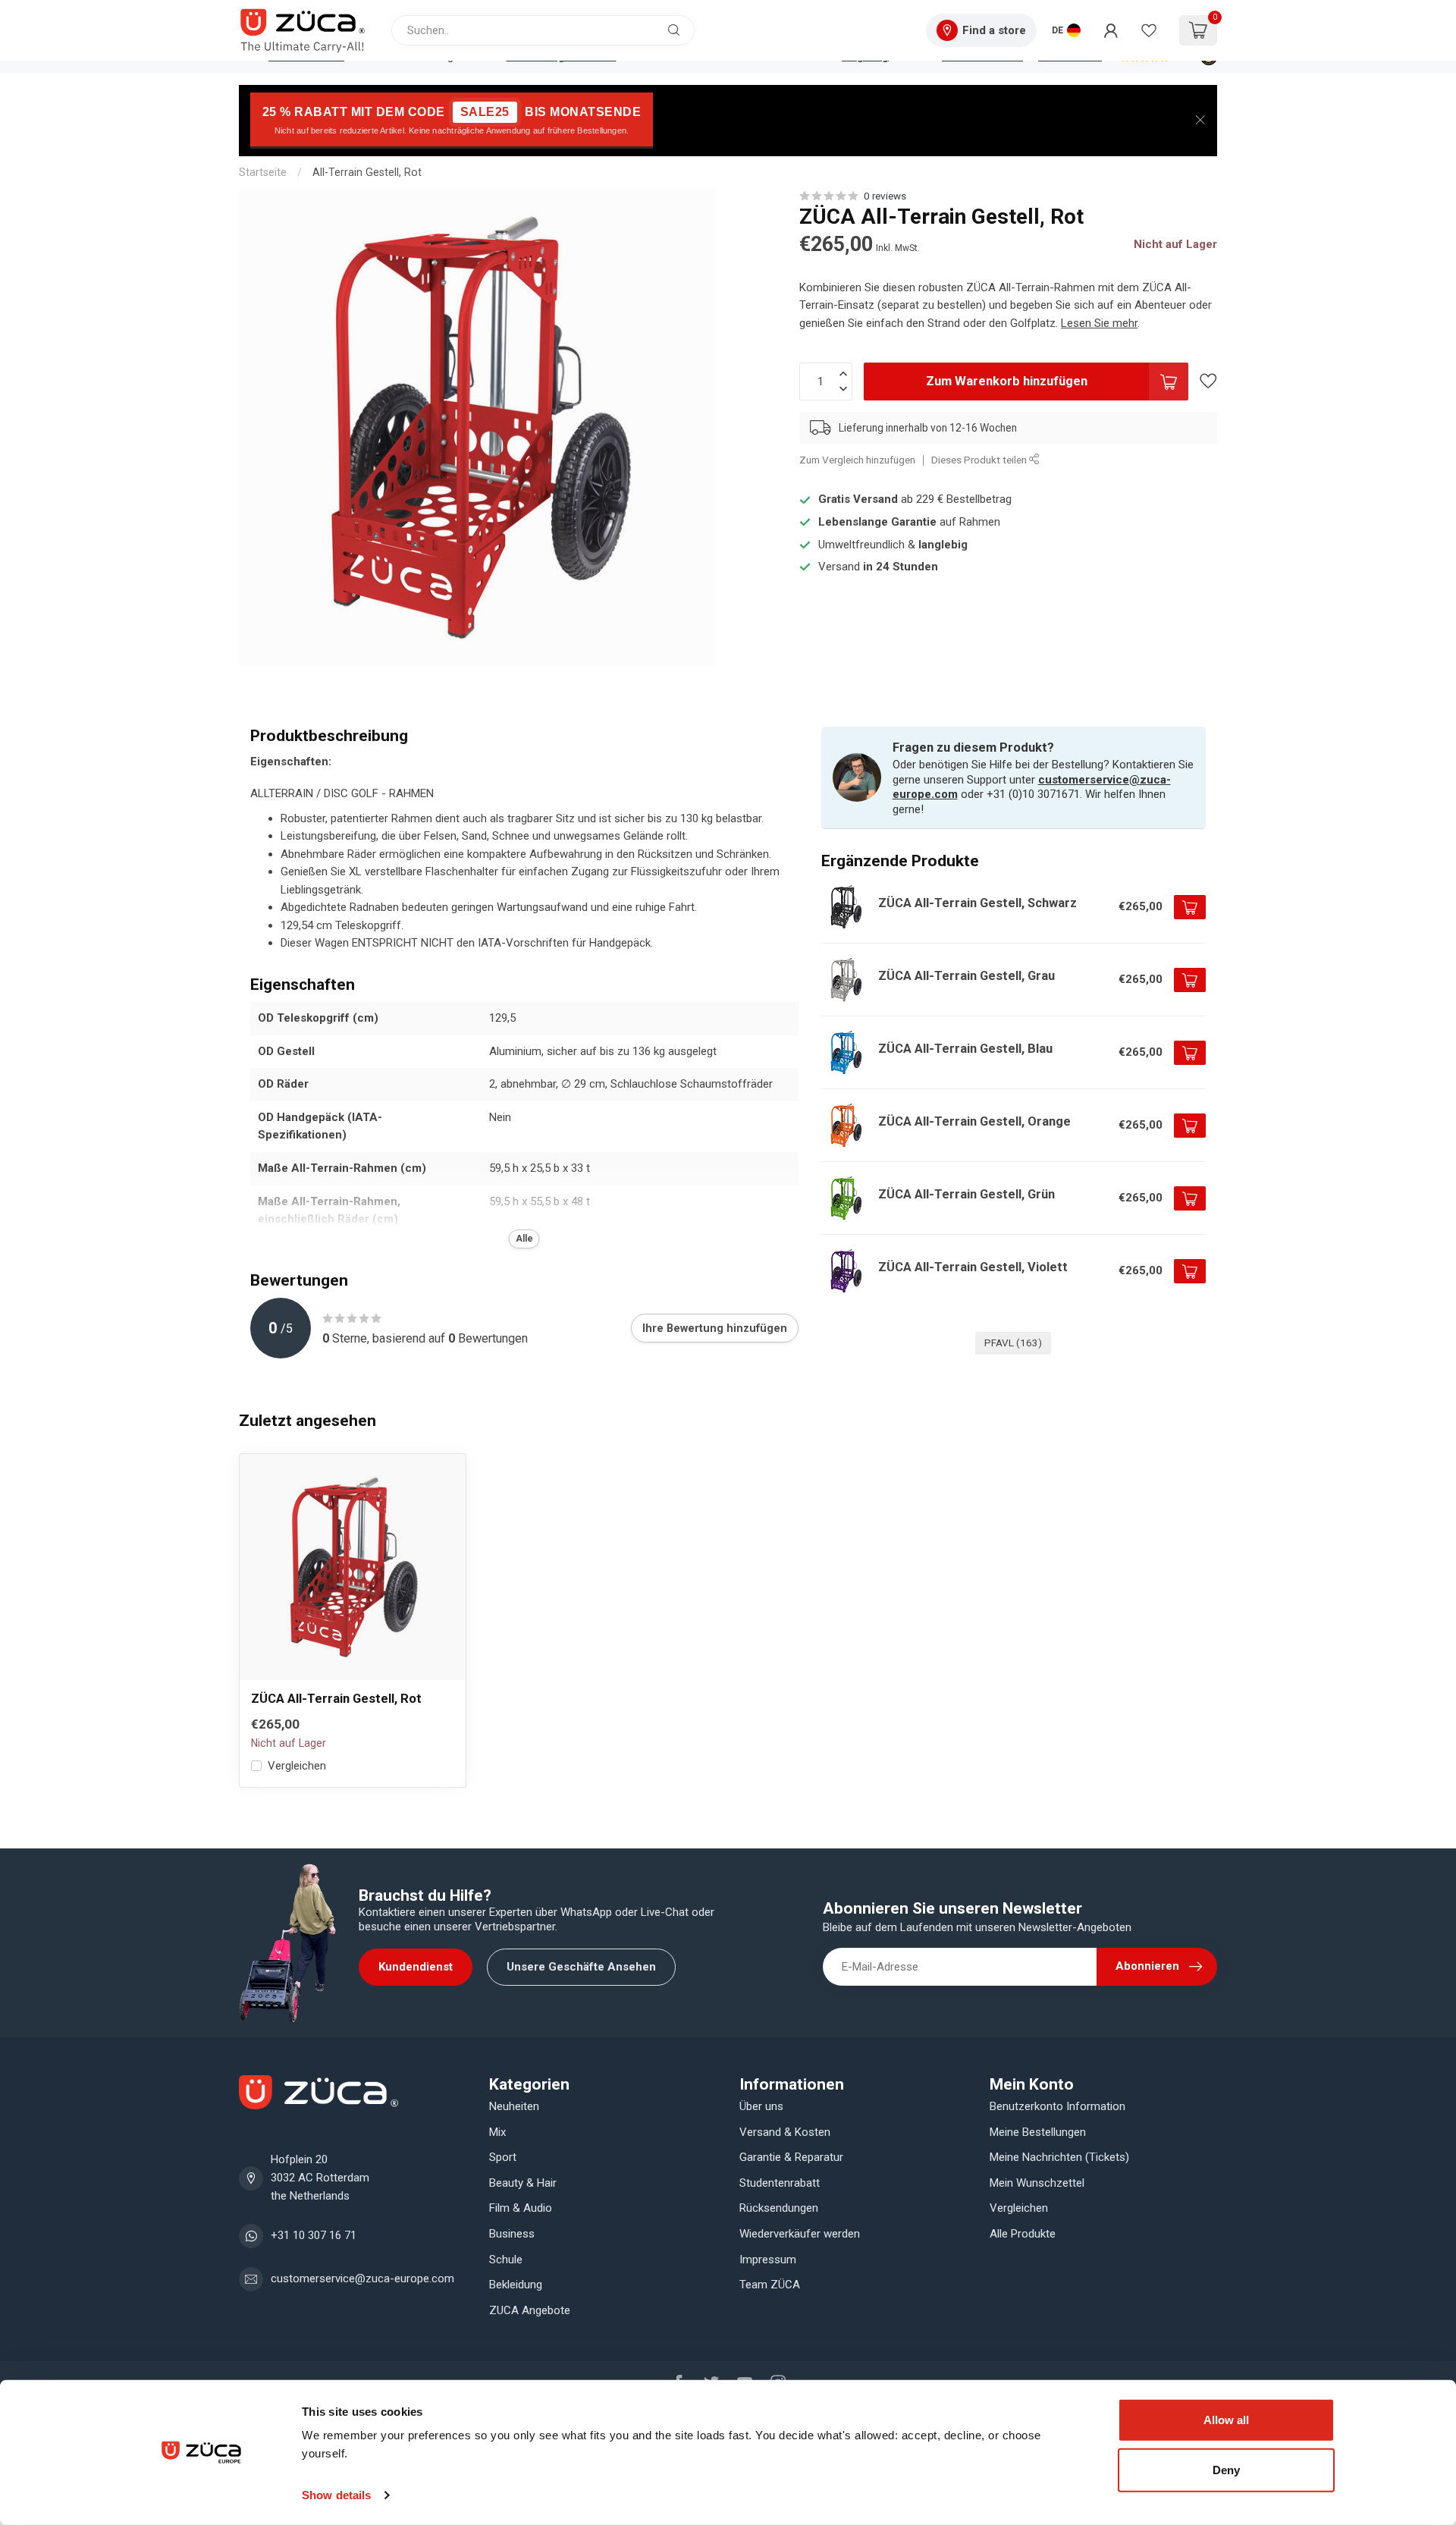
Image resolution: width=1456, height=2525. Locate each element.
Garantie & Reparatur (791, 2157)
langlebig (943, 545)
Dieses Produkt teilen (980, 460)
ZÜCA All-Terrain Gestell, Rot (336, 1699)
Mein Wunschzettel (1037, 2183)
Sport (503, 2157)
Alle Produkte (1023, 2234)
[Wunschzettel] (1149, 30)
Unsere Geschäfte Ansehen (581, 1967)
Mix (497, 2132)
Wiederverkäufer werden (800, 2234)
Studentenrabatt (780, 2183)
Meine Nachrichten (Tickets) (1059, 2157)
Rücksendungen (779, 2208)
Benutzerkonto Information (1057, 2106)
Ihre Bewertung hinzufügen (715, 1328)
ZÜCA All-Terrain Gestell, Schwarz (977, 903)
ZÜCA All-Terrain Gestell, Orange (974, 1121)
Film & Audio (521, 2208)
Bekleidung (516, 2285)
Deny (1226, 2469)
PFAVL (1013, 1343)
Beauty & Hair (523, 2183)
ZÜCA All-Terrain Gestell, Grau (966, 976)
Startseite (263, 172)
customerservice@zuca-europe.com (362, 2278)
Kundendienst (416, 1967)
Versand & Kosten (785, 2132)
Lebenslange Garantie (877, 522)
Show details (336, 2495)
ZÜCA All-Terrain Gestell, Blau (965, 1049)
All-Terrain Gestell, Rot (367, 172)
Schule (506, 2260)
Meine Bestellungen (1038, 2132)
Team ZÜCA (770, 2285)
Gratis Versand (858, 499)
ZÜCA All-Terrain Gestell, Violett (973, 1267)
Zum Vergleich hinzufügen (857, 460)
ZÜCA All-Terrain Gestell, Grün (966, 1194)
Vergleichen (297, 1766)
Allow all (1226, 2420)
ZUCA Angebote (530, 2310)
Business (512, 2234)
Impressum (768, 2260)
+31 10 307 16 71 (314, 2235)
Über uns (761, 2106)
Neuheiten (514, 2106)
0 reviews (885, 196)
